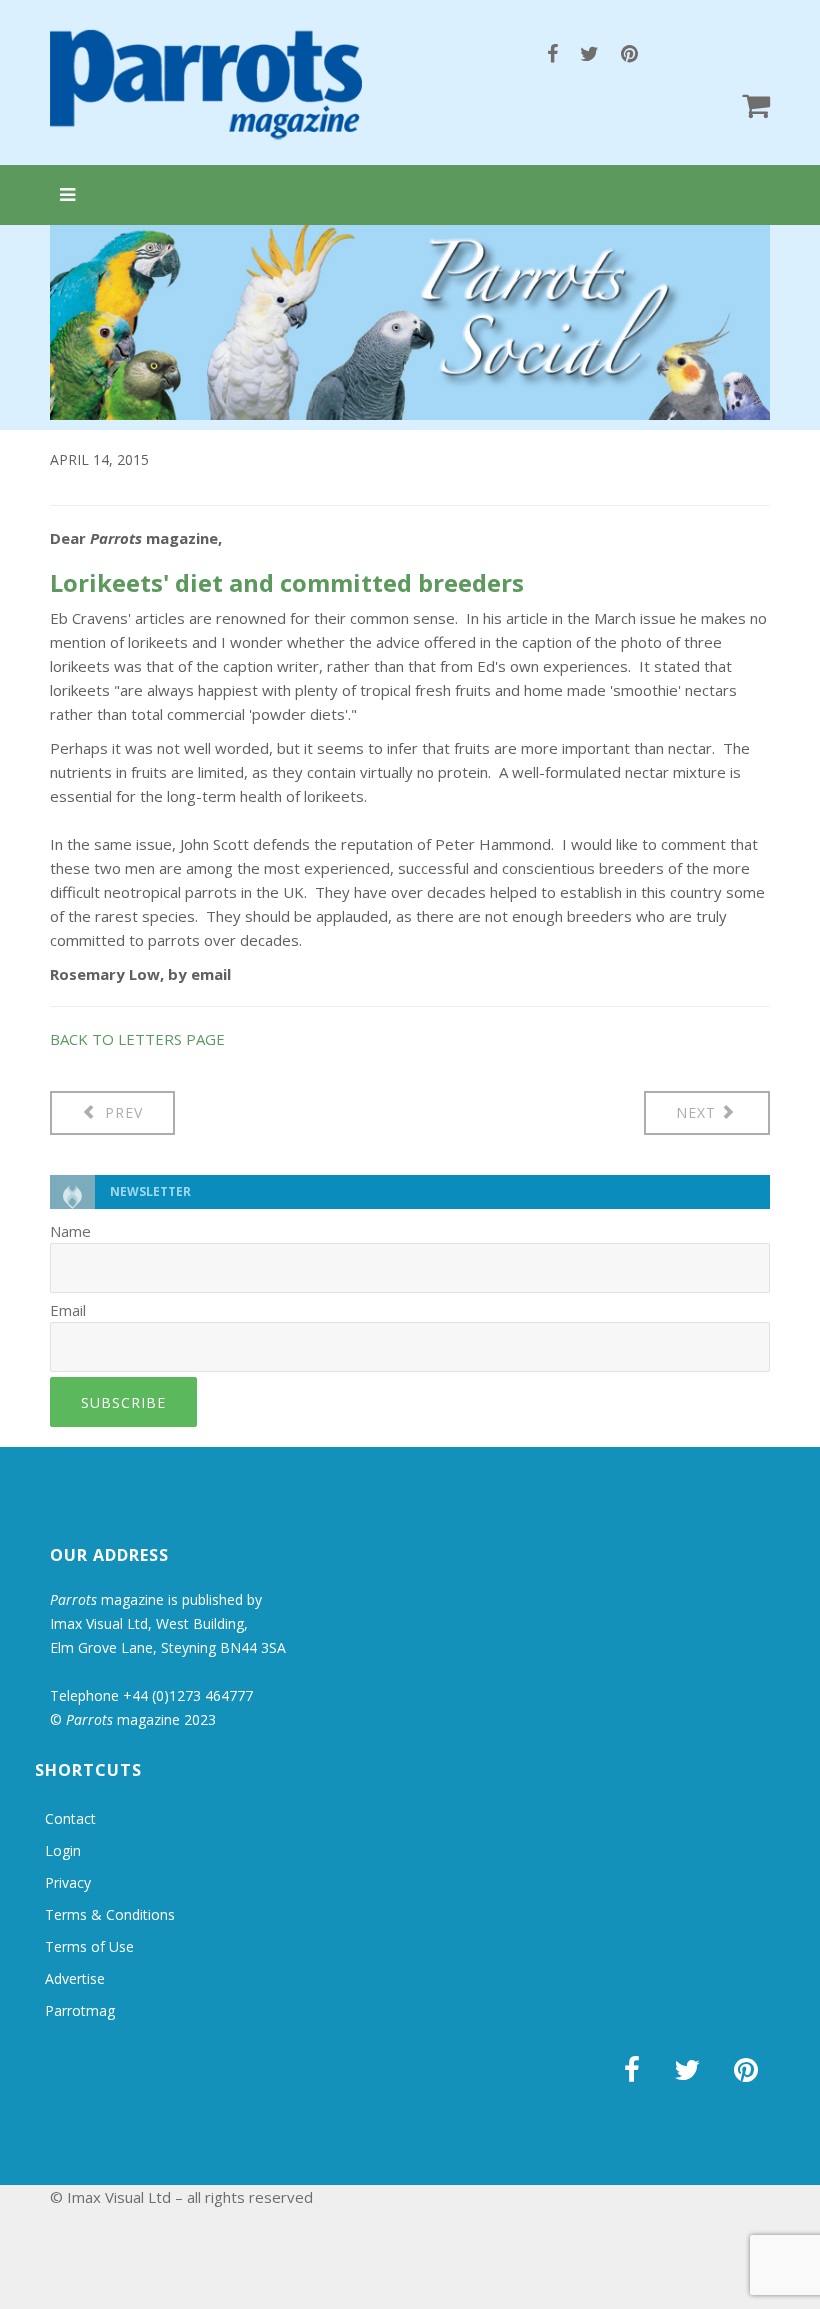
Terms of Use (89, 1946)
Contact (70, 1818)
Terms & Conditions (110, 1914)
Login (63, 1850)
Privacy (68, 1882)
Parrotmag (80, 2010)
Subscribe (123, 1402)
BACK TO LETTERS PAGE (137, 1039)
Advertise (75, 1978)
